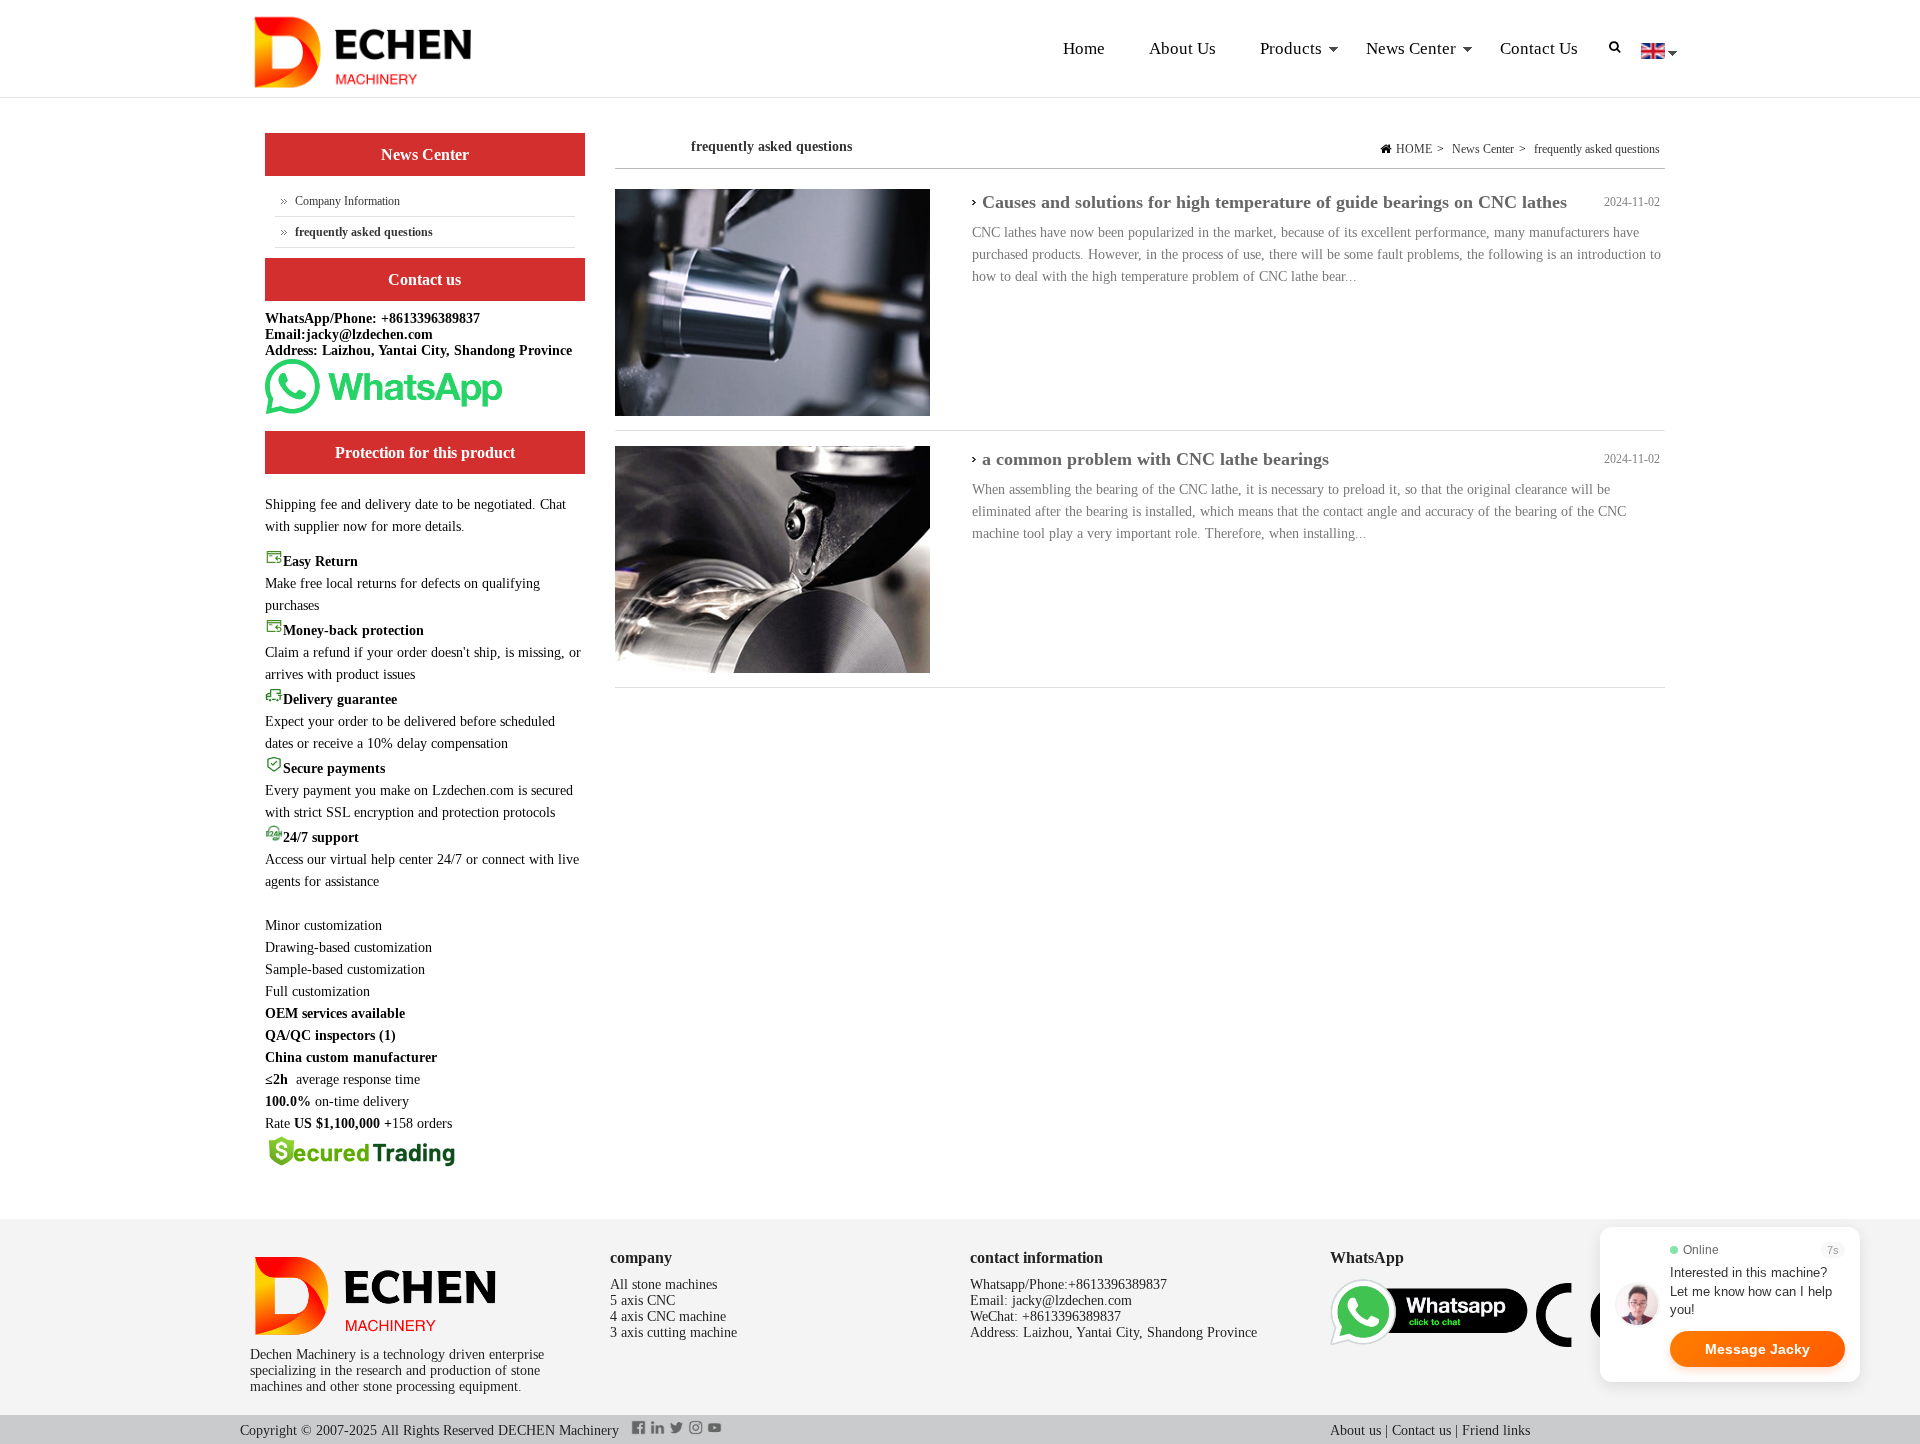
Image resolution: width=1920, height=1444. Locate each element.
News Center (1400, 68)
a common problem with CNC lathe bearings (1155, 459)
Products (1280, 68)
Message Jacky (1757, 1349)
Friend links (1496, 1430)
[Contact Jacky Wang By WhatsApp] (383, 409)
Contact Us (1539, 48)
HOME (1414, 149)
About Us (1182, 48)
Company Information (347, 201)
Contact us (1421, 1430)
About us (1355, 1430)
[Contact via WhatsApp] (1433, 1342)
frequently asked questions (1597, 149)
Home (1084, 48)
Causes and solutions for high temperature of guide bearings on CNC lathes (1274, 202)
